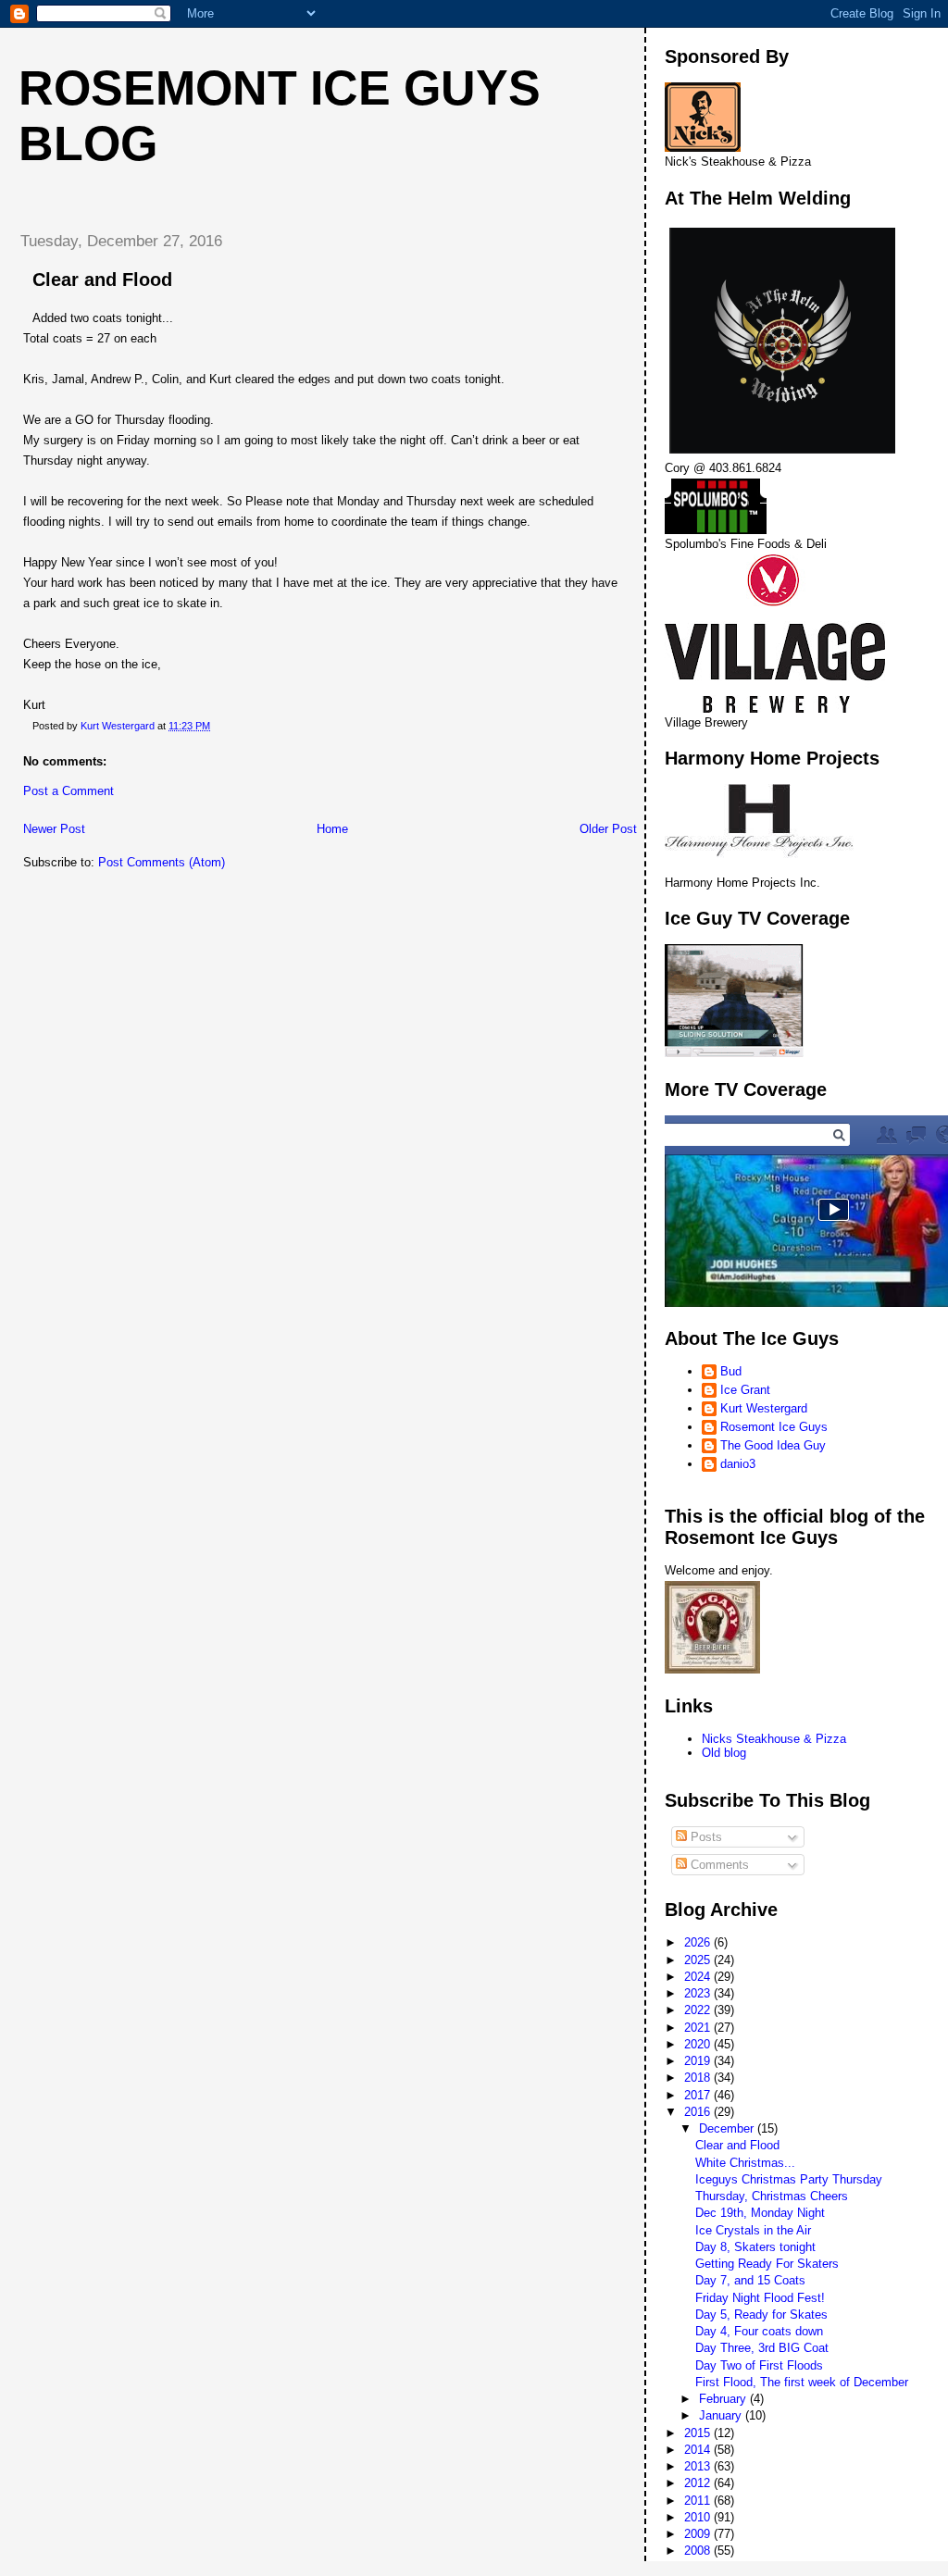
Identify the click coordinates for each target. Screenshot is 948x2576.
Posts (705, 1837)
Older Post (608, 829)
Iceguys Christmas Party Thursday (789, 2179)
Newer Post (54, 829)
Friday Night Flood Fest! (760, 2298)
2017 (699, 2095)
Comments (718, 1865)
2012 (699, 2483)
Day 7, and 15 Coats (750, 2280)
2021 (699, 2028)
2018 (699, 2078)
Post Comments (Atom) (162, 862)
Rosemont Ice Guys (774, 1427)
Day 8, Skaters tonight (755, 2247)
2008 (699, 2551)
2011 (699, 2501)
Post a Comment (69, 791)
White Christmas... (745, 2163)
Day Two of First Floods (759, 2365)
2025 (699, 1960)
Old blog (724, 1753)
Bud (731, 1371)
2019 (699, 2061)
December (728, 2128)
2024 (699, 1977)
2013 (699, 2466)
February (724, 2399)
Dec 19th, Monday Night (760, 2213)
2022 (699, 2010)
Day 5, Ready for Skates (761, 2315)
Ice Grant (745, 1390)
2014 (699, 2450)
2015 (699, 2433)
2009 (699, 2534)
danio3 (738, 1464)
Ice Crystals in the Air (753, 2230)
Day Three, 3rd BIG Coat (762, 2348)
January (722, 2415)
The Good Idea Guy (773, 1445)
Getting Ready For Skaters (767, 2264)
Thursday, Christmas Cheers (772, 2196)
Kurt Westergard (764, 1408)
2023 (699, 1993)
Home (332, 829)
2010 (699, 2517)
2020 (699, 2044)
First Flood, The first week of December (802, 2382)
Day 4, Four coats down (759, 2331)
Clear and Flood (737, 2145)
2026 (699, 1942)
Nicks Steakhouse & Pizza (774, 1739)
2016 (699, 2112)
